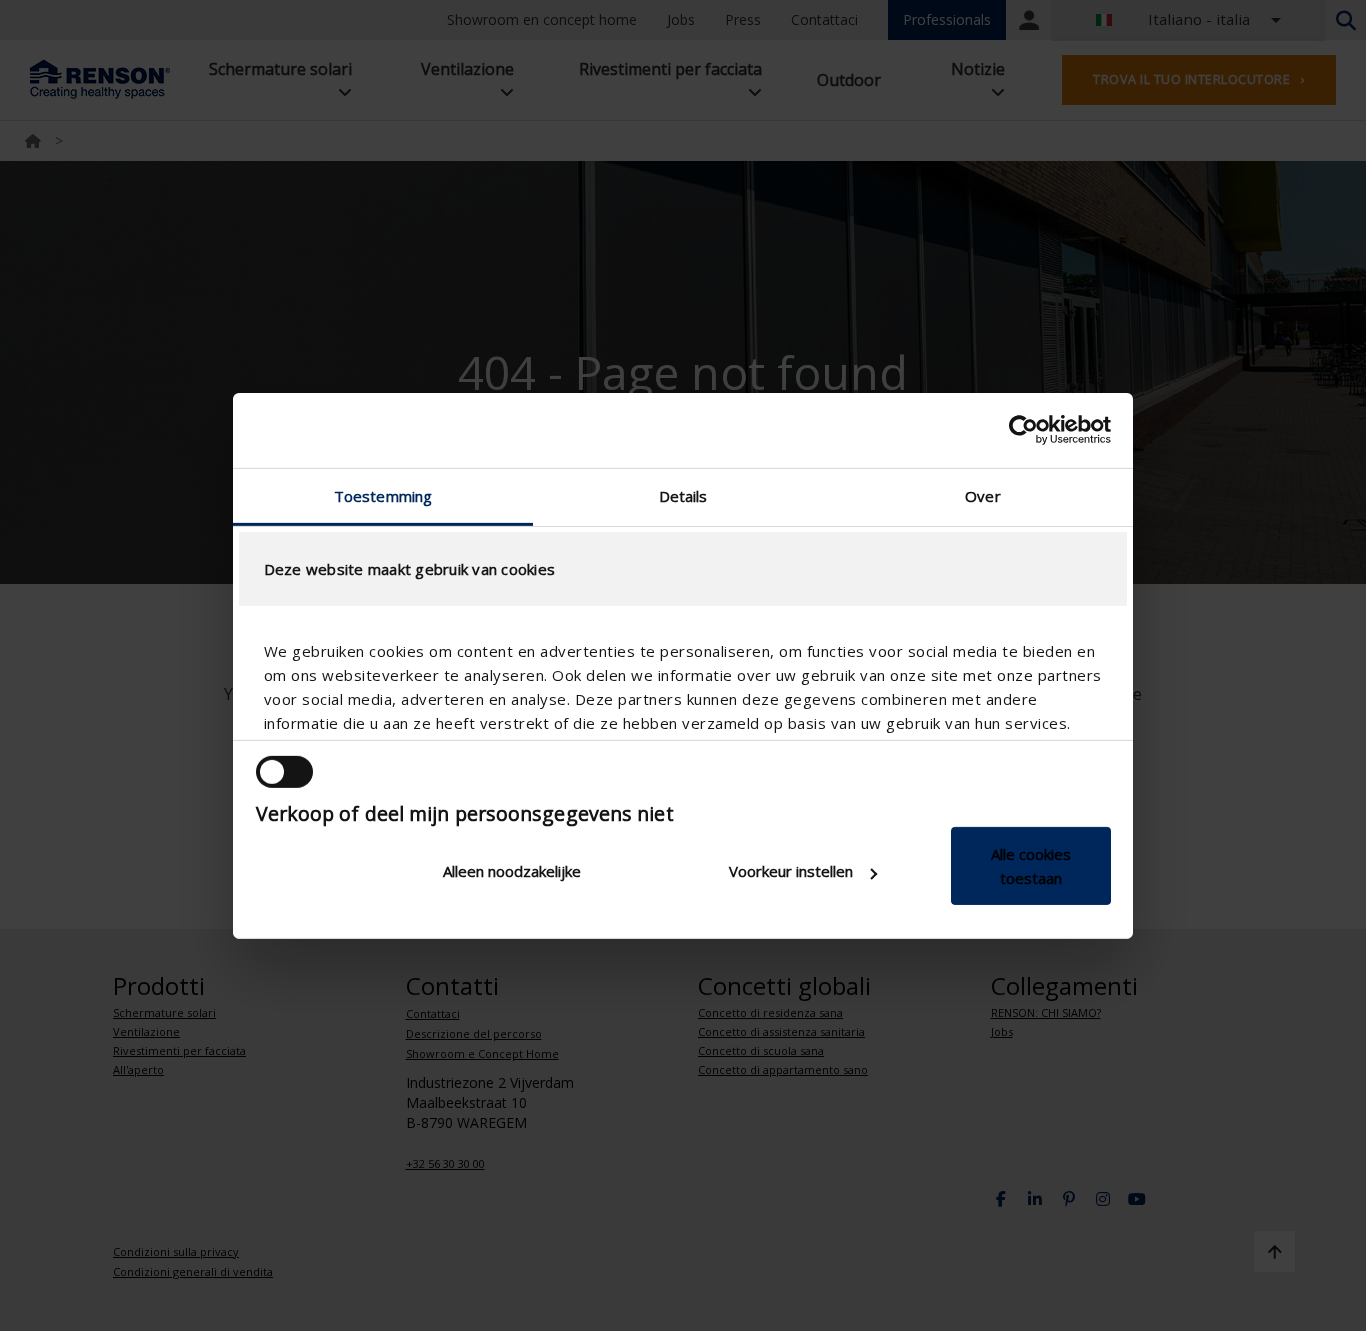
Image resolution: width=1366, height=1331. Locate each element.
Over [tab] (982, 495)
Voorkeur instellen (791, 871)
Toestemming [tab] (383, 495)
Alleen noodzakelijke (512, 871)
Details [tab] (683, 495)
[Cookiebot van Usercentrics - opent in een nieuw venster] (1023, 430)
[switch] (284, 772)
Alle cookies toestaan (1031, 866)
